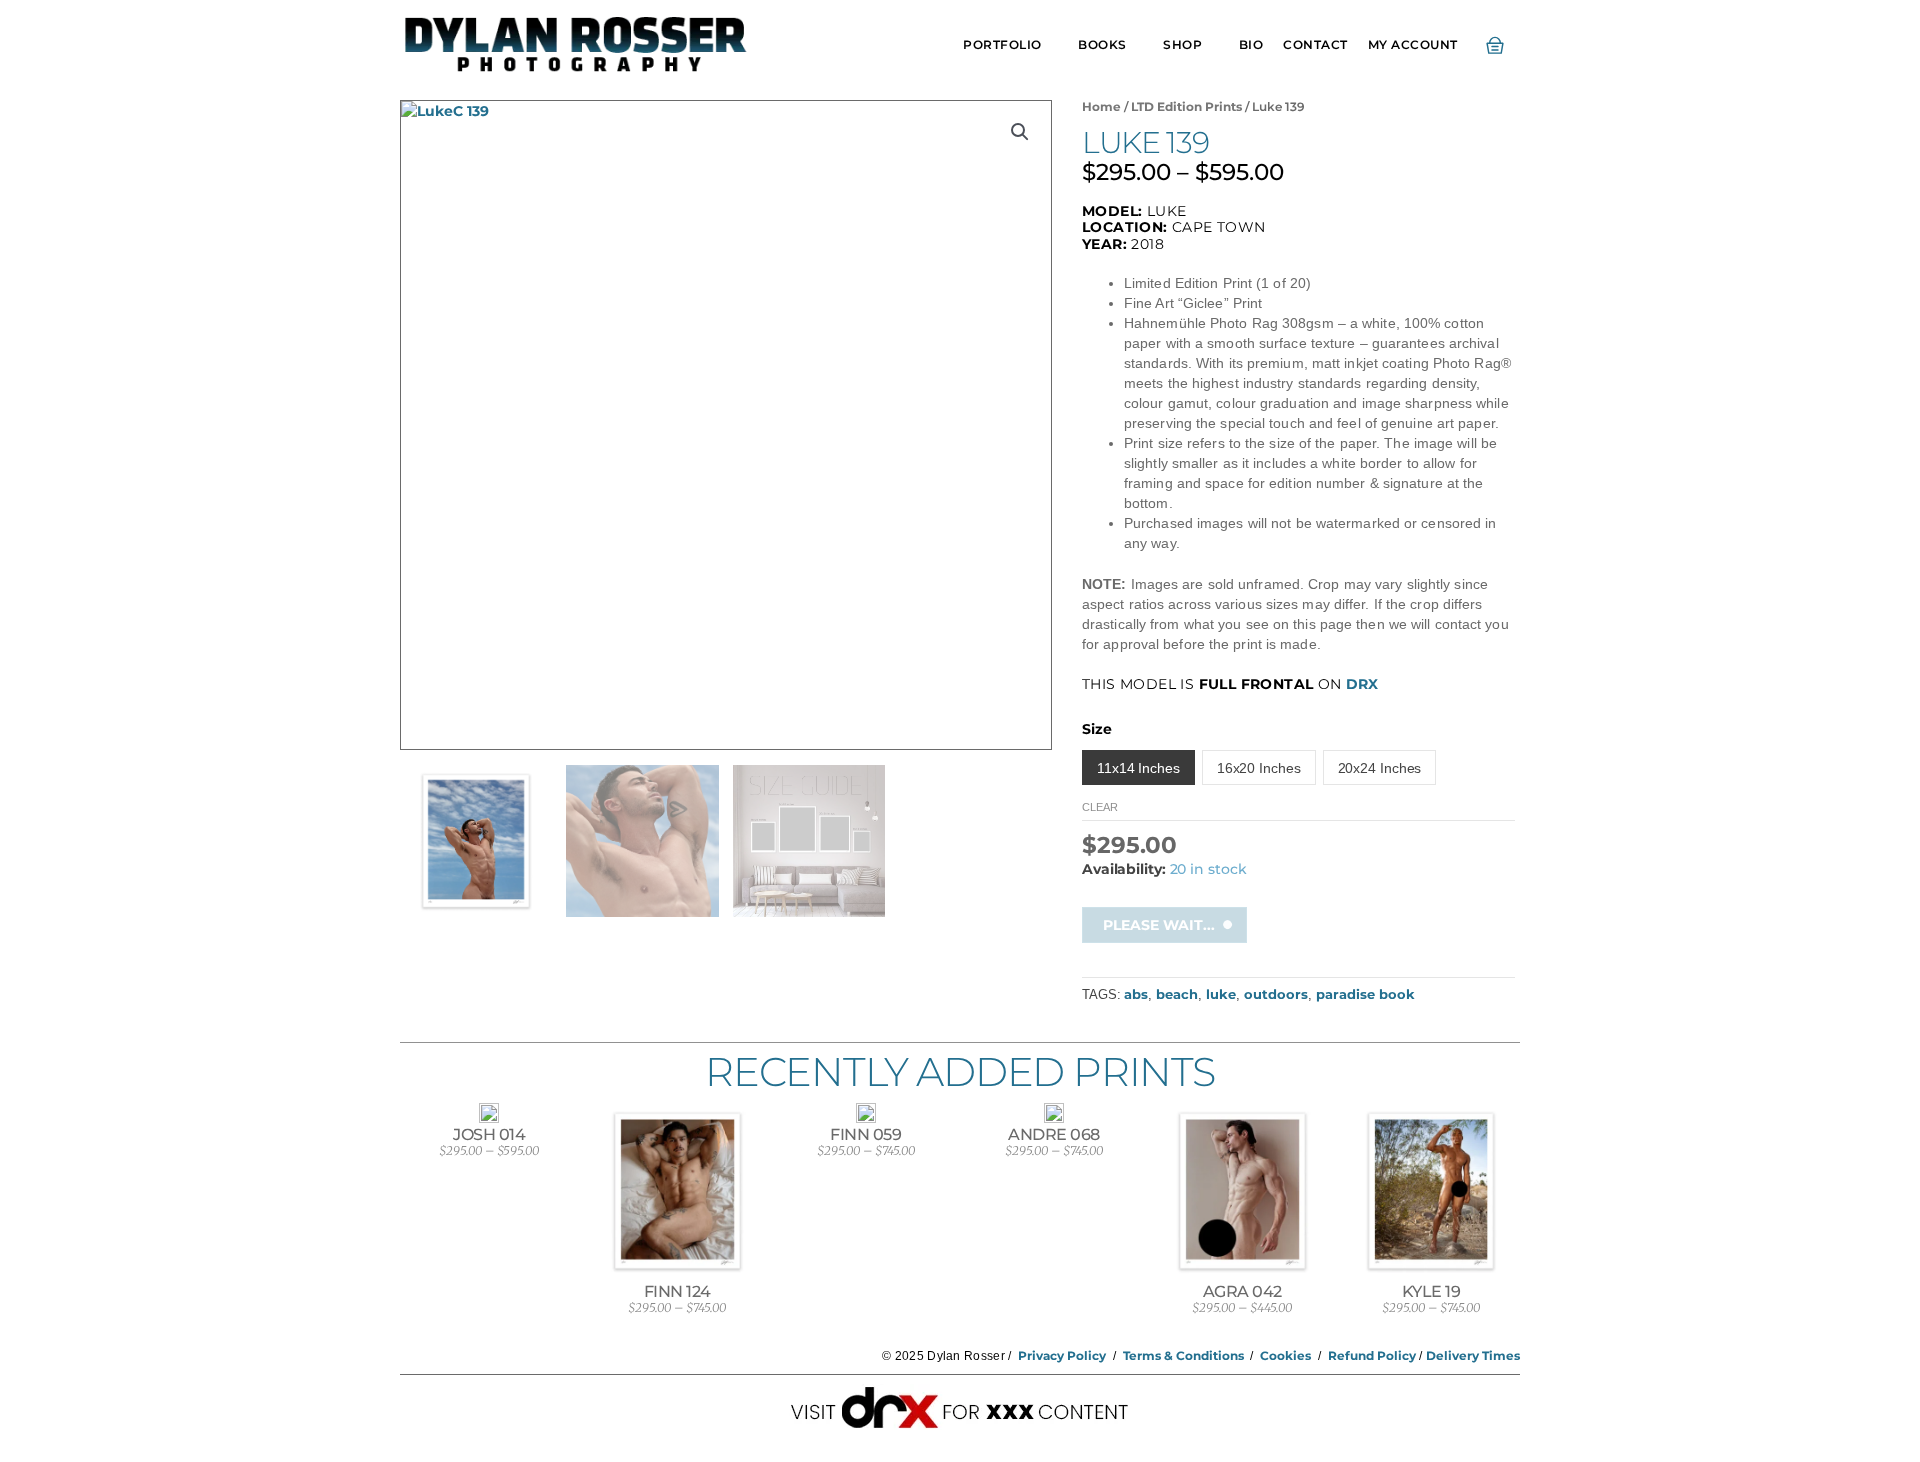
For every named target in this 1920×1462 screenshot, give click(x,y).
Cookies (1285, 1355)
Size (1097, 729)
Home (1101, 106)
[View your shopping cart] (1499, 45)
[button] (1020, 132)
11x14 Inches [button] (1138, 768)
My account (1413, 44)
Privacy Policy (1062, 1355)
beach (1177, 994)
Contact (1315, 44)
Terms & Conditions (1183, 1355)
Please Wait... (1159, 925)
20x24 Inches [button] (1380, 768)
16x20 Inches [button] (1259, 768)
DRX (1362, 684)
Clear (1100, 807)
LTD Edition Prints (1186, 106)
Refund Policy (1372, 1355)
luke (1221, 994)
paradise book (1365, 994)
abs (1136, 994)
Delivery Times (1473, 1355)
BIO (1251, 44)
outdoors (1276, 994)
